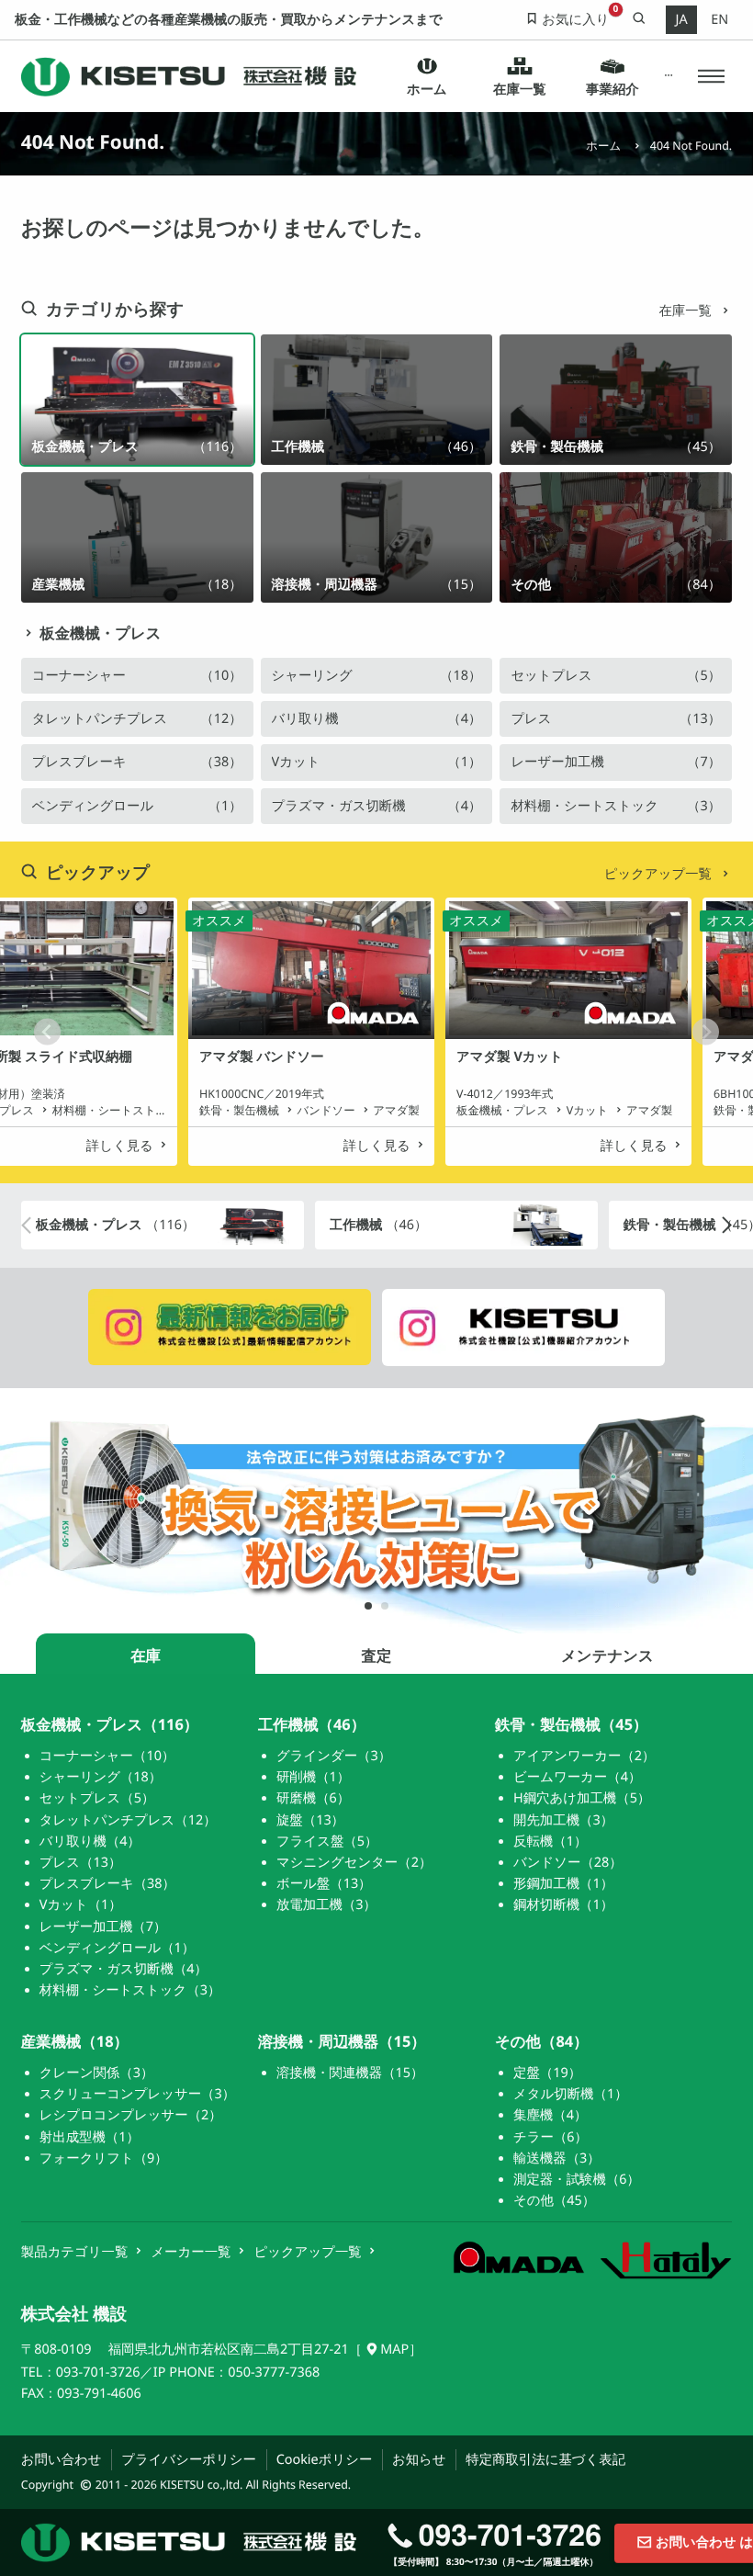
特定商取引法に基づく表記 (545, 2460)
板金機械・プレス (100, 633)
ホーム (603, 146)
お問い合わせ (62, 2460)
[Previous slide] (47, 1031)
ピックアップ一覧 (660, 874)
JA (681, 20)
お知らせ (419, 2460)
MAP (394, 2350)
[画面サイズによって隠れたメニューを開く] (668, 77)
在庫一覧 (686, 311)
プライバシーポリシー (189, 2460)
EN (719, 20)
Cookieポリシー (325, 2460)
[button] (711, 77)
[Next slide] (706, 1031)
